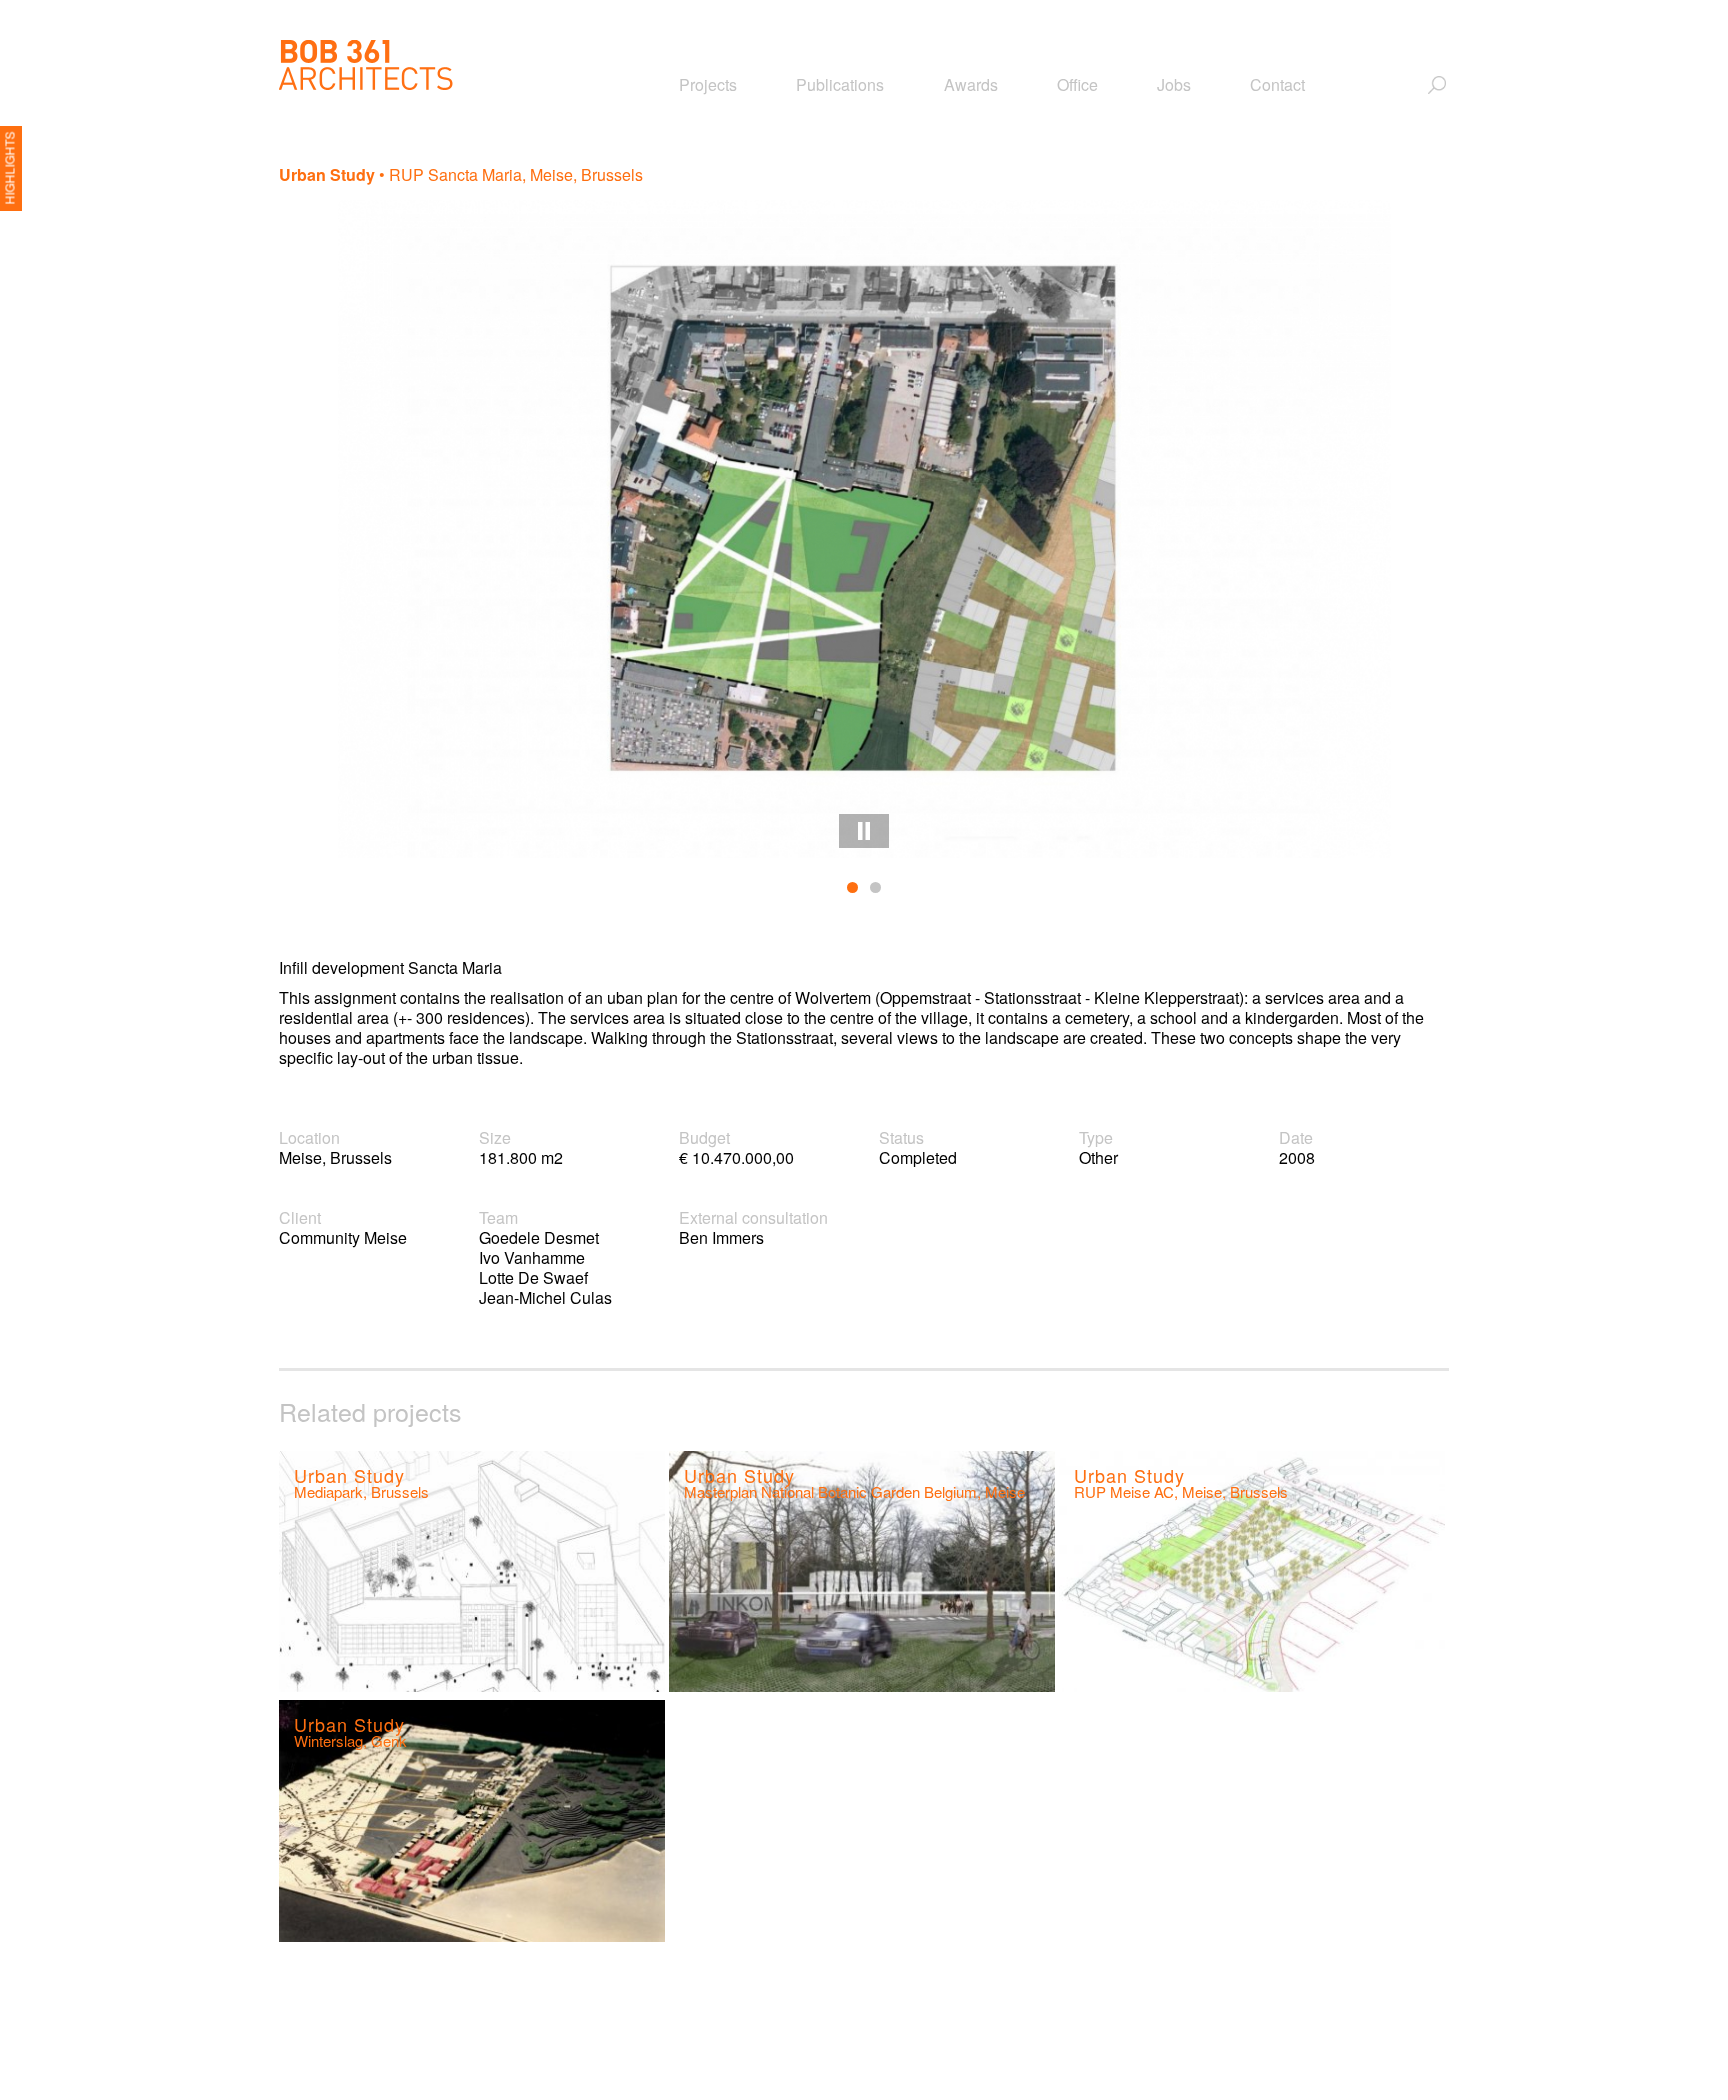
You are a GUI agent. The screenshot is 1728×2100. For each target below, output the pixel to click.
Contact (1277, 84)
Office (1077, 84)
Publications (840, 84)
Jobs (1174, 84)
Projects (708, 84)
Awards (971, 84)
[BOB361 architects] (366, 65)
